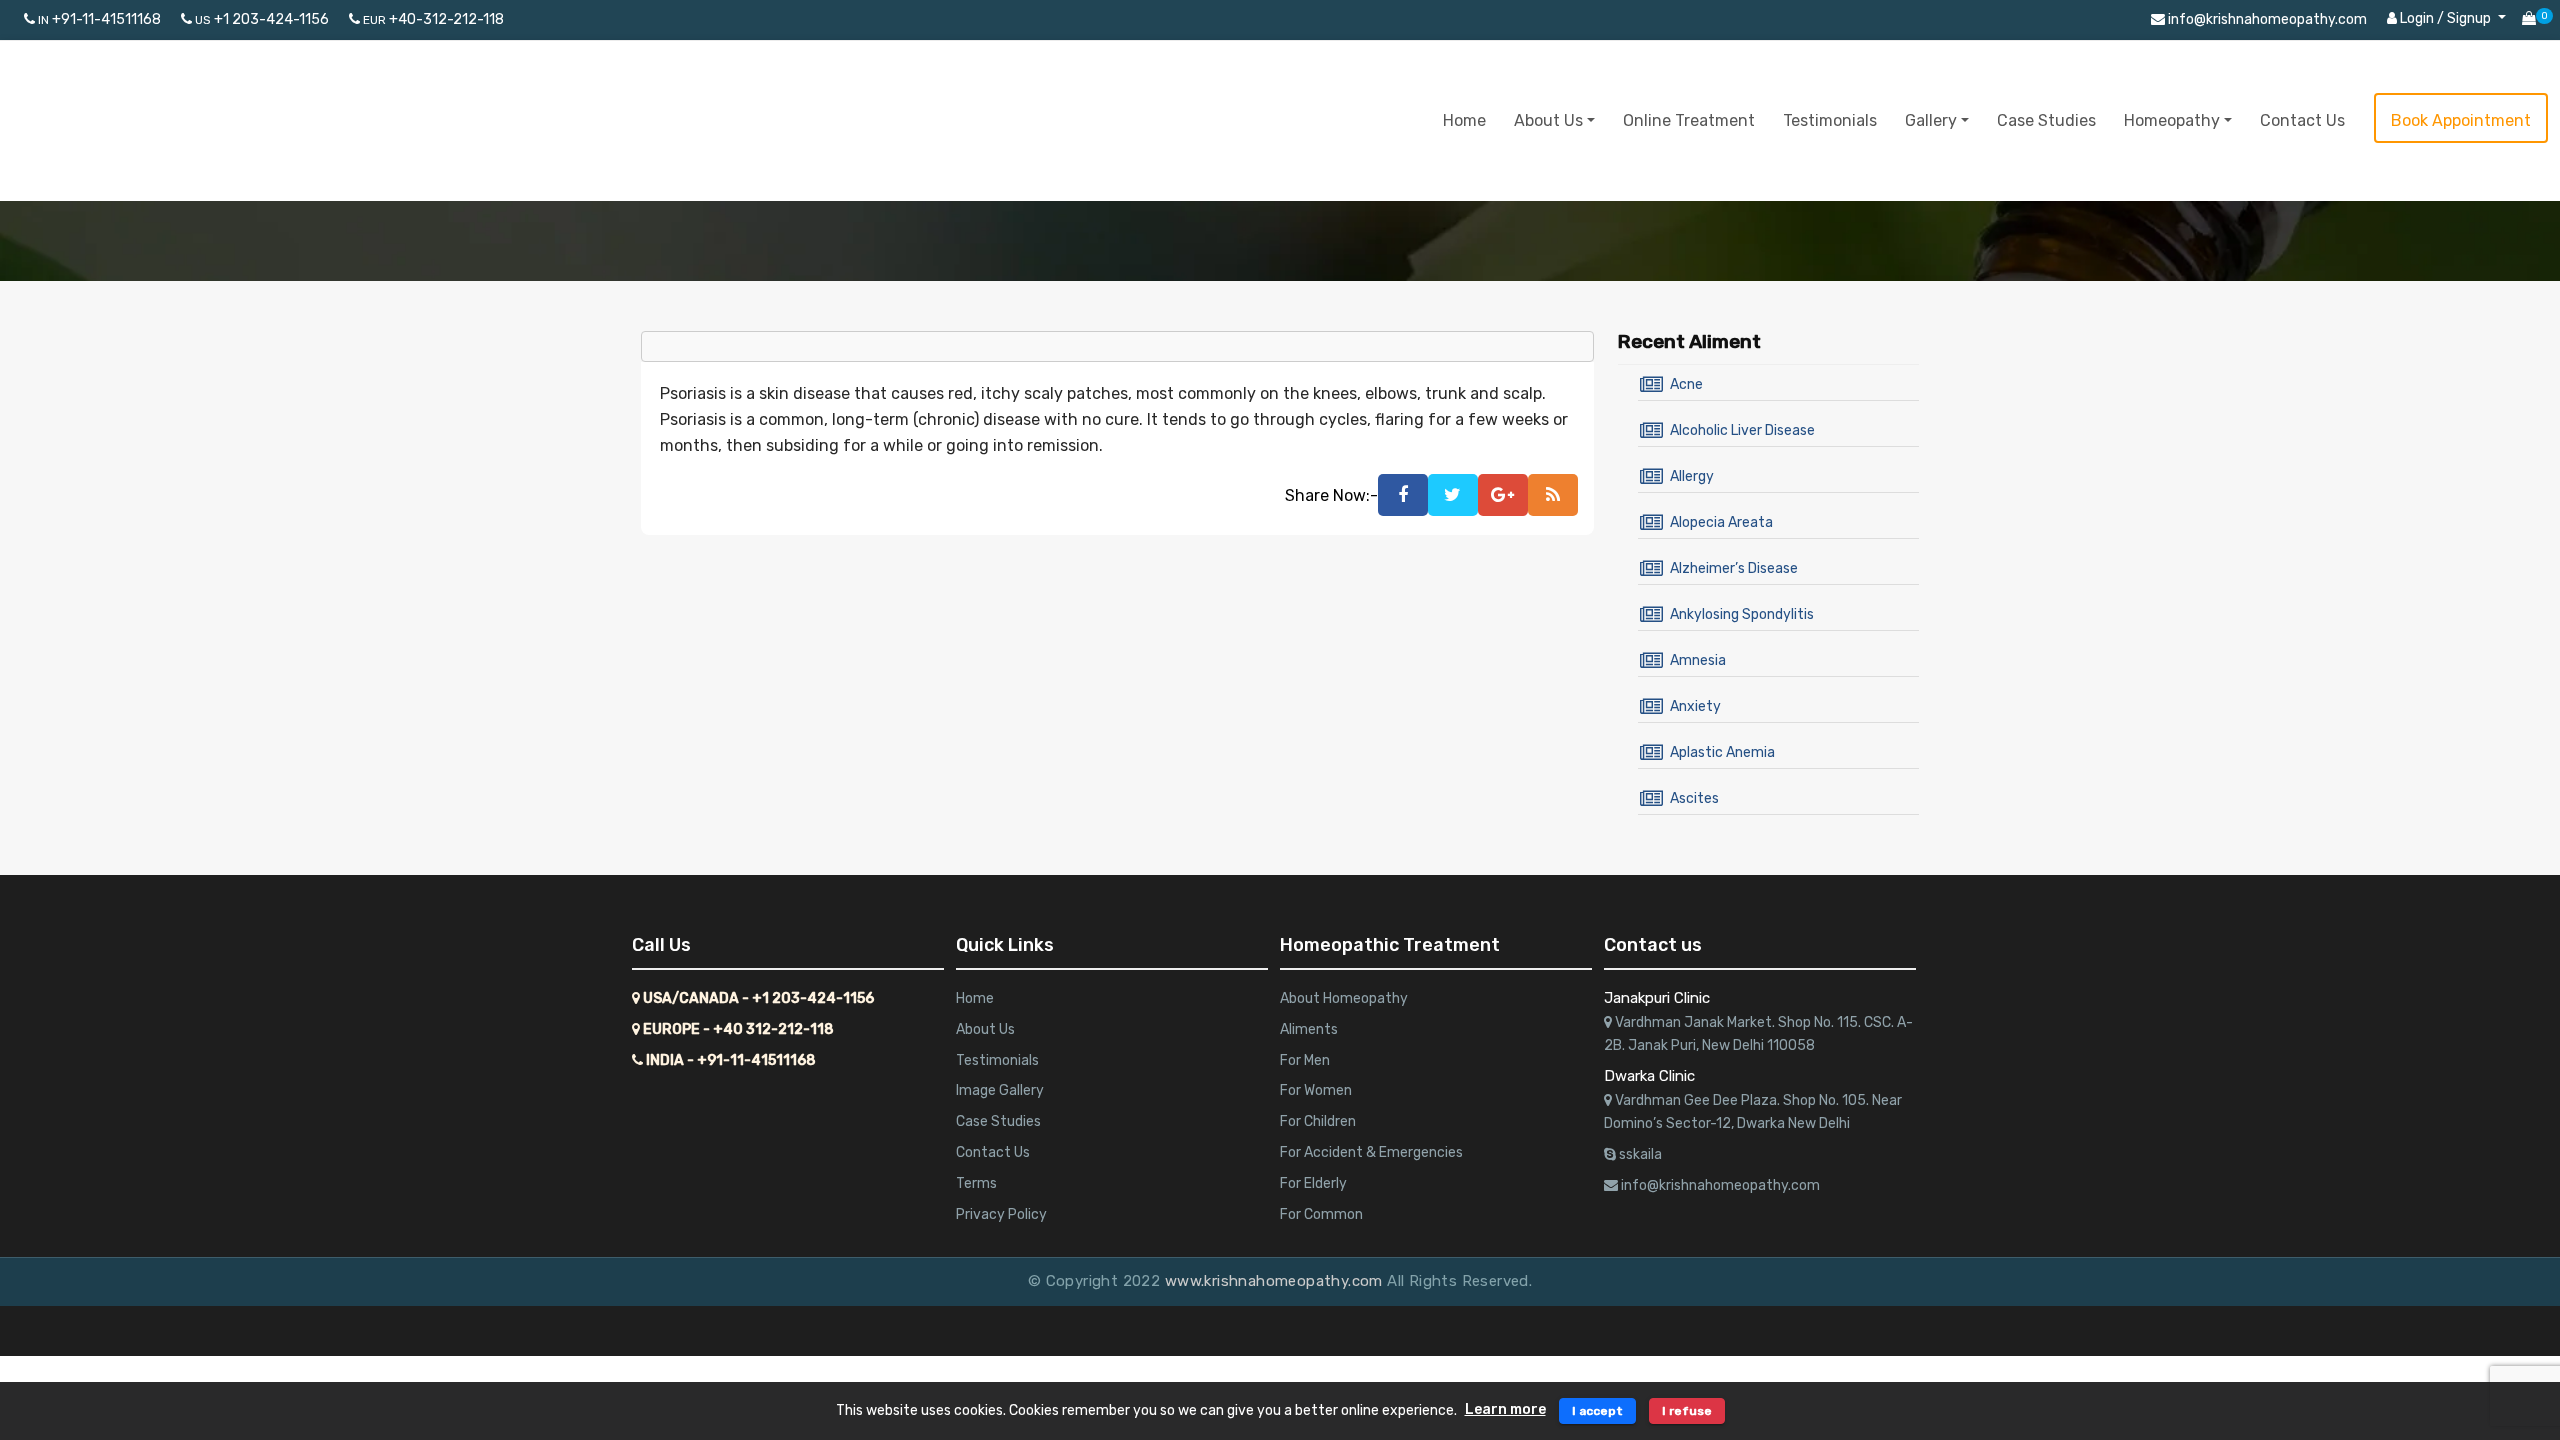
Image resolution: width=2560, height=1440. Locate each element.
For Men (1305, 1060)
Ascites (1694, 798)
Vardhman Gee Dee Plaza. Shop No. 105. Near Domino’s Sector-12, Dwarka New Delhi (1753, 1112)
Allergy (1692, 476)
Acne (1686, 384)
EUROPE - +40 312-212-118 (737, 1029)
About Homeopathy (1344, 998)
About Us (1548, 120)
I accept (1597, 1411)
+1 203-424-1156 (262, 19)
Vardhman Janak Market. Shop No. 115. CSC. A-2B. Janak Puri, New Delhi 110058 (1758, 1034)
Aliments (1309, 1029)
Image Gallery (1000, 1090)
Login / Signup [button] (2445, 18)
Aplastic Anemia (1722, 752)
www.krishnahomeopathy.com (1276, 1281)
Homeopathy (2172, 120)
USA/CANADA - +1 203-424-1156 (757, 998)
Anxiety (1695, 706)
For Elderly (1313, 1183)
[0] (2529, 20)
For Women (1316, 1090)
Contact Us (2302, 120)
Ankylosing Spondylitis (1742, 614)
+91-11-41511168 (99, 19)
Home (1464, 120)
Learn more (1505, 1409)
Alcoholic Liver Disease (1742, 430)
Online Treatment (1689, 120)
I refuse (1687, 1411)
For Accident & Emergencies (1371, 1152)
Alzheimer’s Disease (1734, 568)
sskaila (1639, 1154)
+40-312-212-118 (433, 19)
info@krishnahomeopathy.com (2266, 19)
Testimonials (1830, 120)
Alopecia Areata (1721, 522)
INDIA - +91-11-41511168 (729, 1060)
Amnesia (1698, 660)
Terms (976, 1183)
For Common (1321, 1214)
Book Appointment (2461, 120)
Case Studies (2046, 120)
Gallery (1931, 120)
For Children (1318, 1121)
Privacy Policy (1001, 1214)
